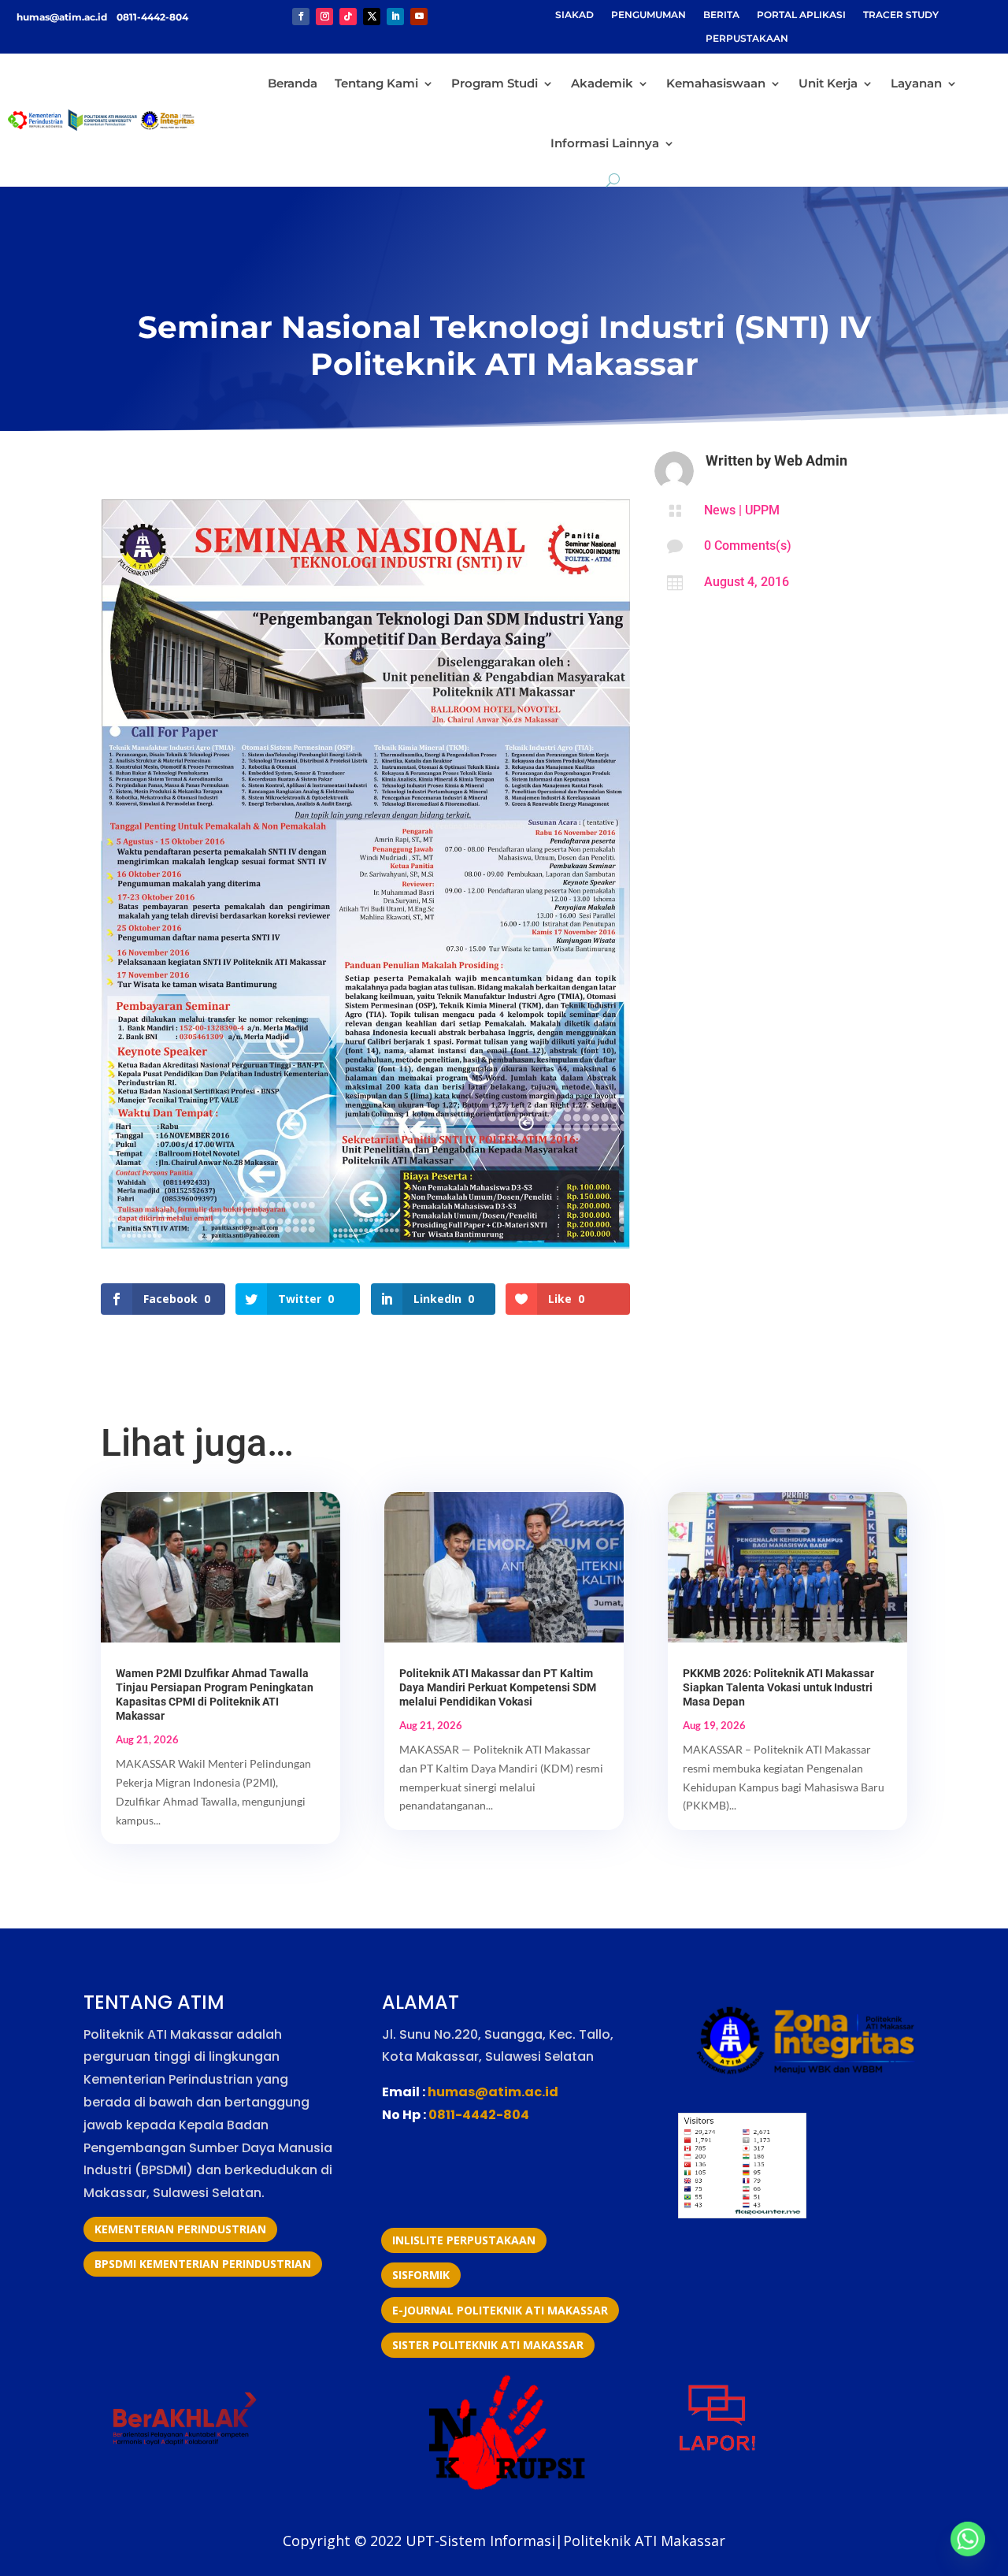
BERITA (721, 15)
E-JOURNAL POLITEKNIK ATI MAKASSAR (500, 2310)
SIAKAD (574, 15)
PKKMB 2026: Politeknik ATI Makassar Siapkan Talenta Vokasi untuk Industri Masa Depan (778, 1687)
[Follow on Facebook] (301, 17)
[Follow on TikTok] (348, 17)
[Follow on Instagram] (324, 17)
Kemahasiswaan (716, 83)
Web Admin (811, 460)
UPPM (762, 510)
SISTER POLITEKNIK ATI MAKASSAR (488, 2345)
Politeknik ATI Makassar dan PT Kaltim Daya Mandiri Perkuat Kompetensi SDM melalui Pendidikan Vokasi (498, 1687)
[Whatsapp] (968, 2539)
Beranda (293, 83)
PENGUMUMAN (649, 15)
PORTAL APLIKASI (801, 15)
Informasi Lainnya (605, 143)
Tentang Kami (376, 83)
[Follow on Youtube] (419, 17)
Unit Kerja (828, 83)
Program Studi (495, 83)
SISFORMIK (421, 2275)
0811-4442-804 (151, 17)
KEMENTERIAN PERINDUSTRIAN (180, 2229)
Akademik (602, 83)
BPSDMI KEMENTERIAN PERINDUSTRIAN (203, 2264)
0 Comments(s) (748, 546)
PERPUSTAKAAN (747, 39)
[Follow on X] (372, 17)
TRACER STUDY (901, 15)
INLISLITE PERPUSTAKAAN (464, 2240)
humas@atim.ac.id (63, 17)
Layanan (916, 83)
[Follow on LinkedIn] (395, 17)
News (720, 510)
